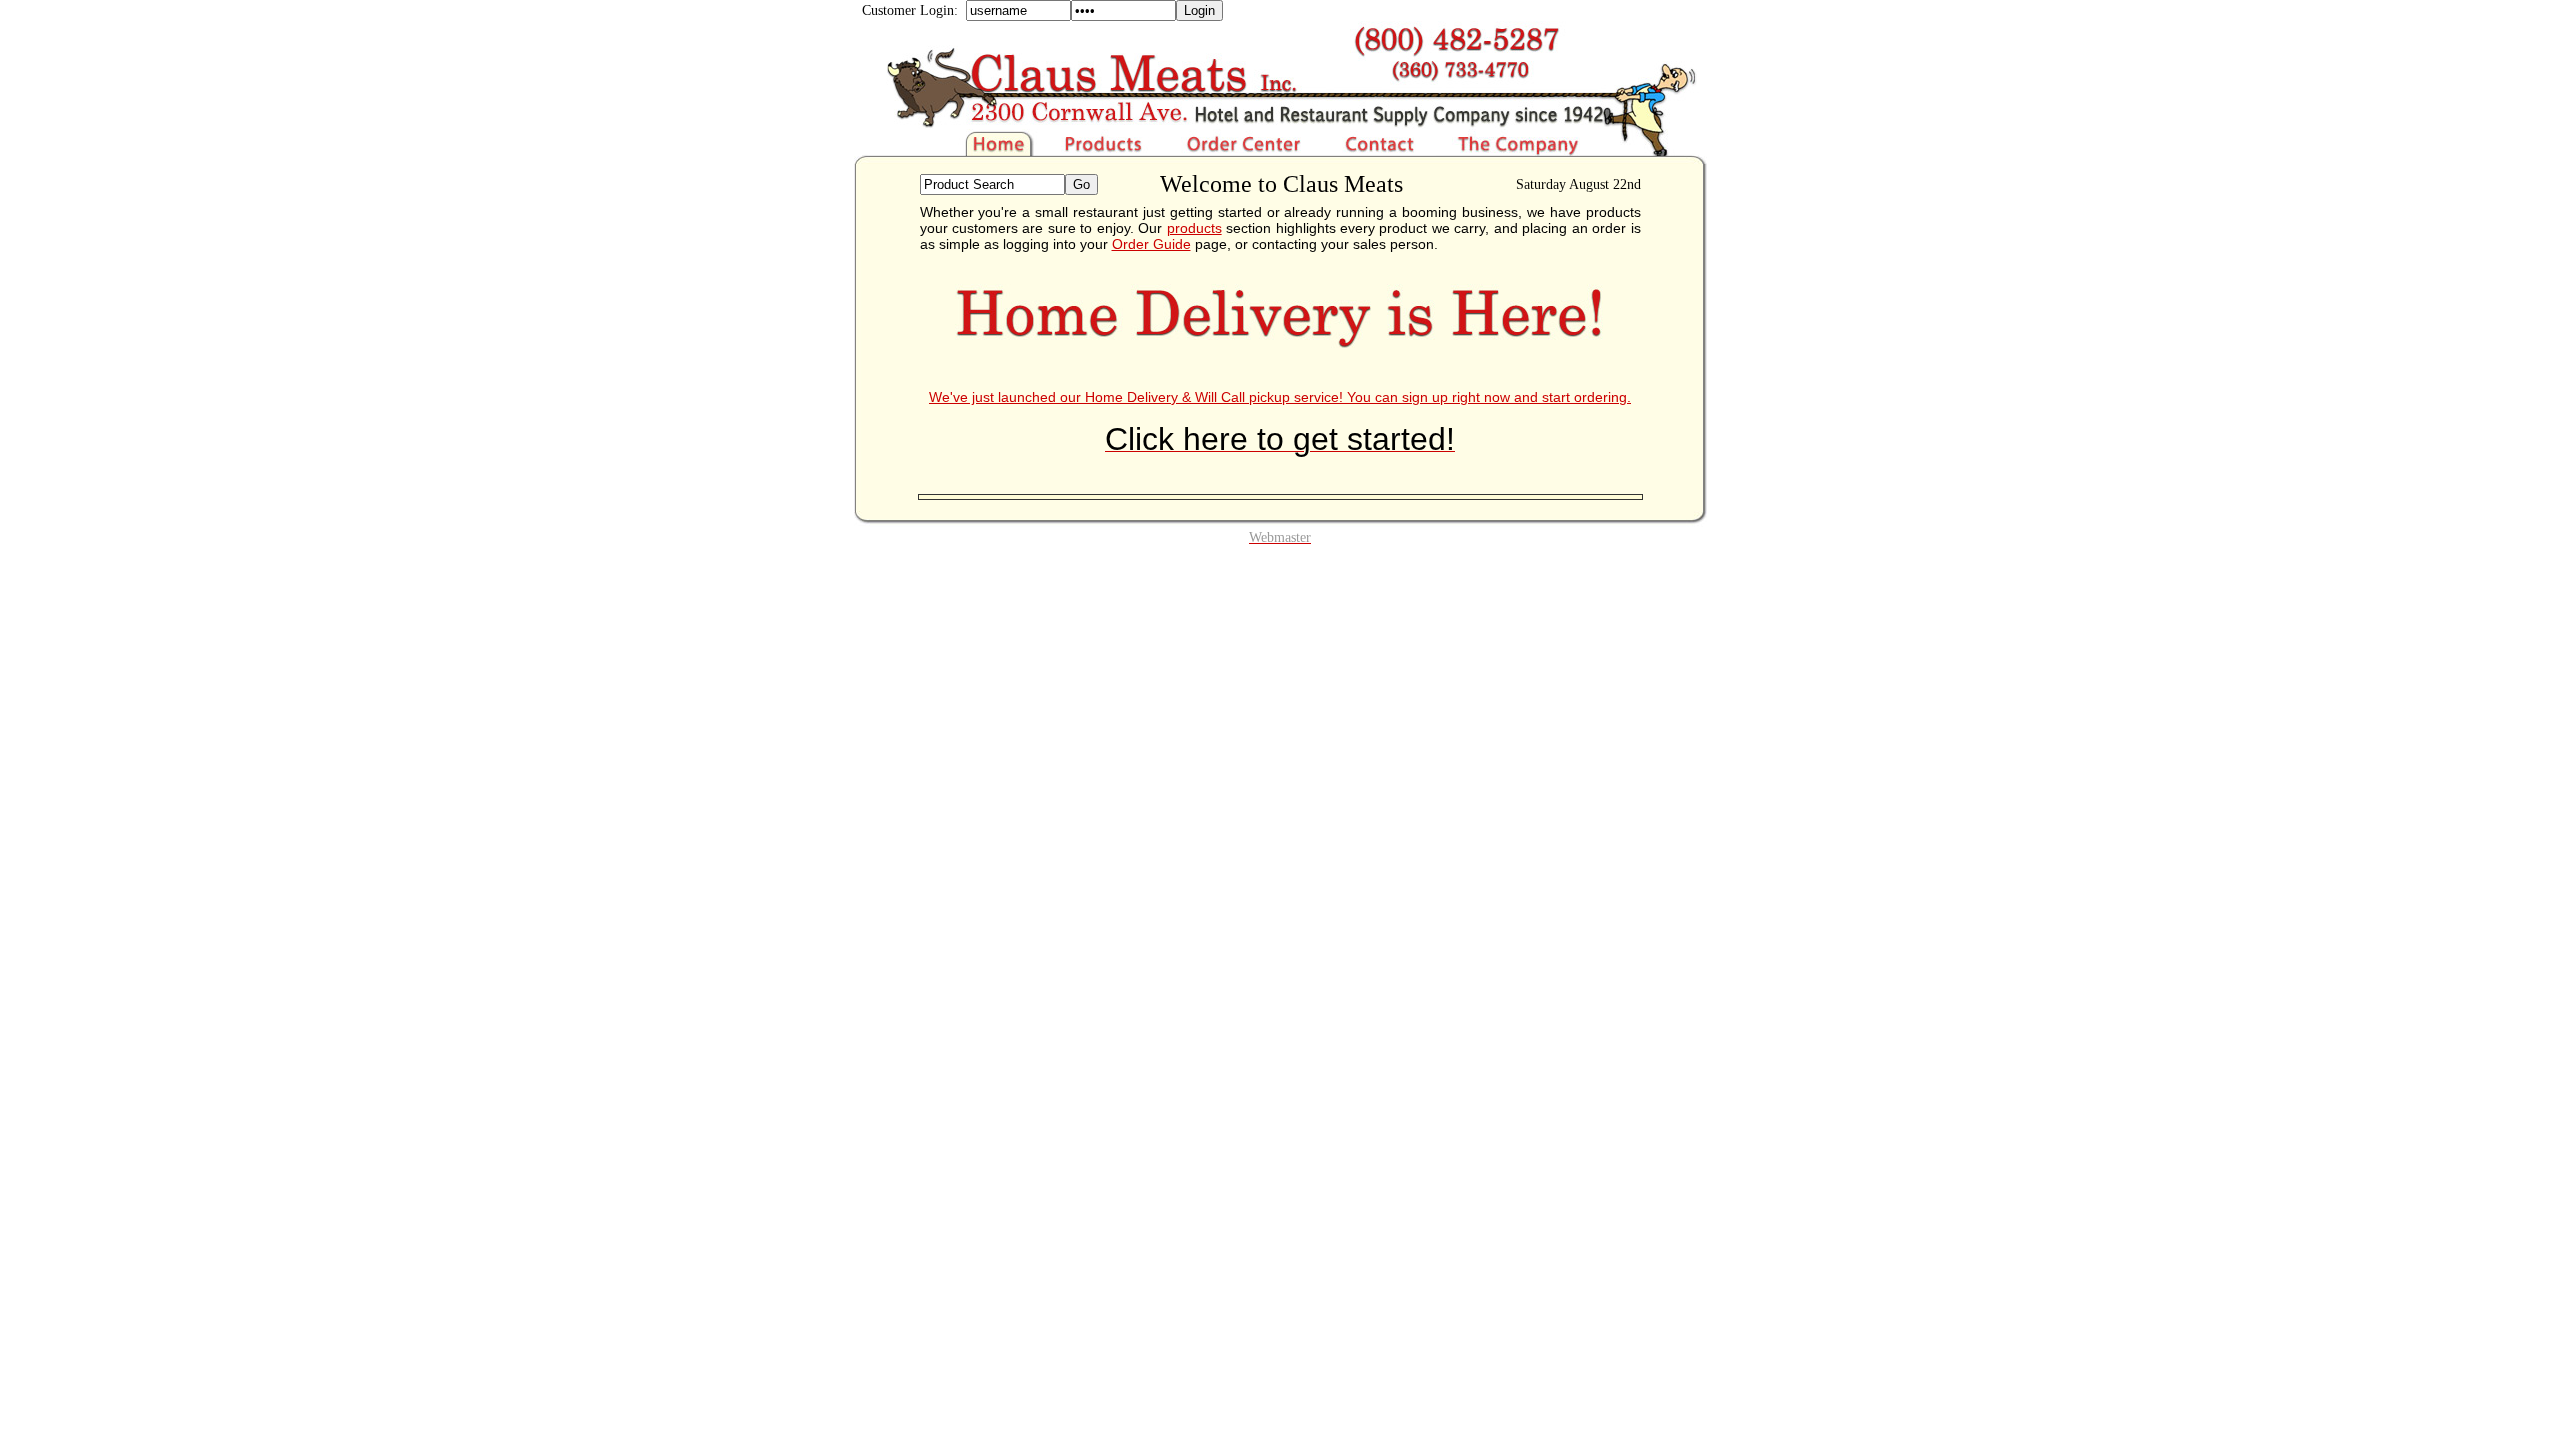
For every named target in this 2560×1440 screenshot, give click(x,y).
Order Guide (1151, 244)
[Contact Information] (1381, 151)
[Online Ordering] (1245, 151)
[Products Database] (1105, 151)
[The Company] (1567, 151)
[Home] (953, 151)
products (1194, 228)
